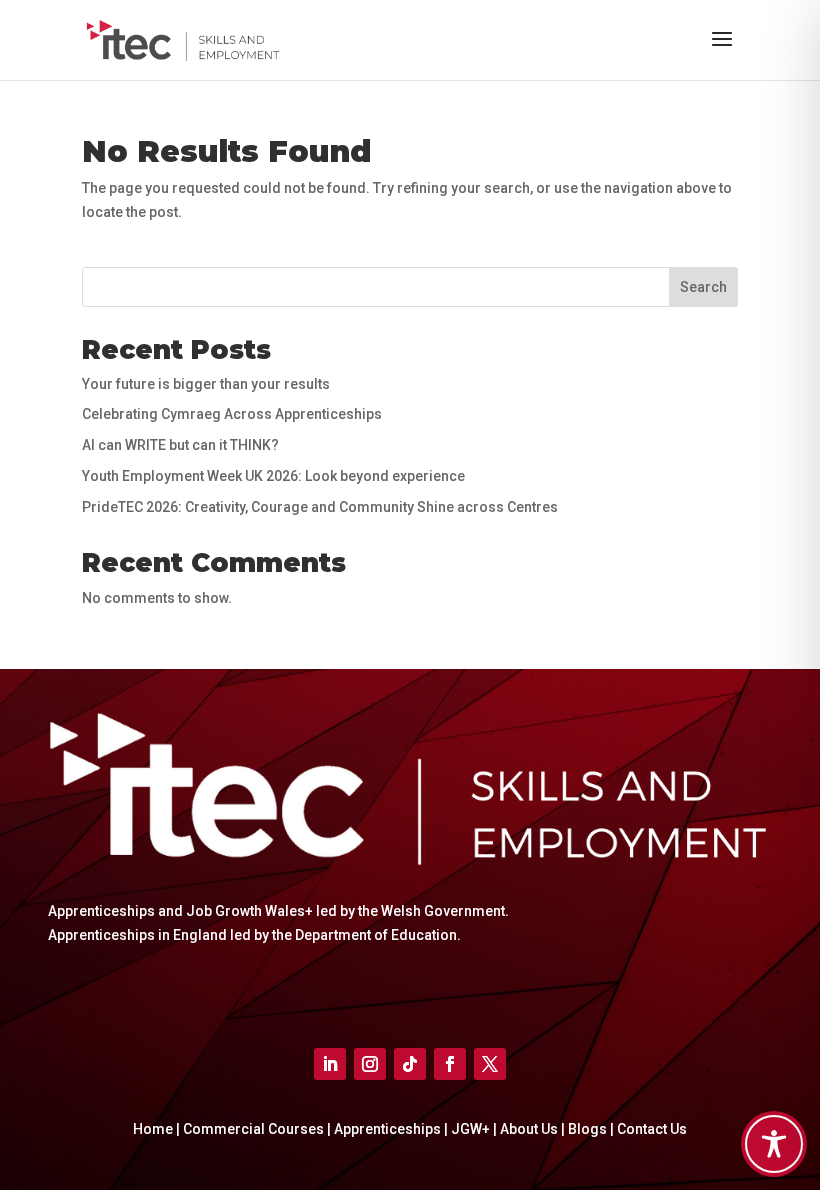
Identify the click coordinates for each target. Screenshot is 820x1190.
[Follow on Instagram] (370, 1064)
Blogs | (592, 1129)
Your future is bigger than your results (206, 384)
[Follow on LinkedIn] (330, 1064)
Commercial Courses (253, 1129)
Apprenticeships (387, 1129)
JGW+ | (475, 1129)
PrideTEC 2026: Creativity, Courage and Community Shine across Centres (320, 507)
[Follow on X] (490, 1064)
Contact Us (652, 1129)
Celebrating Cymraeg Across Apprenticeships (232, 414)
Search (703, 287)
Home (153, 1129)
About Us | (534, 1129)
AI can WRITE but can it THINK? (180, 445)
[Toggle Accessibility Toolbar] (774, 1144)
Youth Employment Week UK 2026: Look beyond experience (273, 476)
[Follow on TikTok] (410, 1064)
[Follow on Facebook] (450, 1064)
